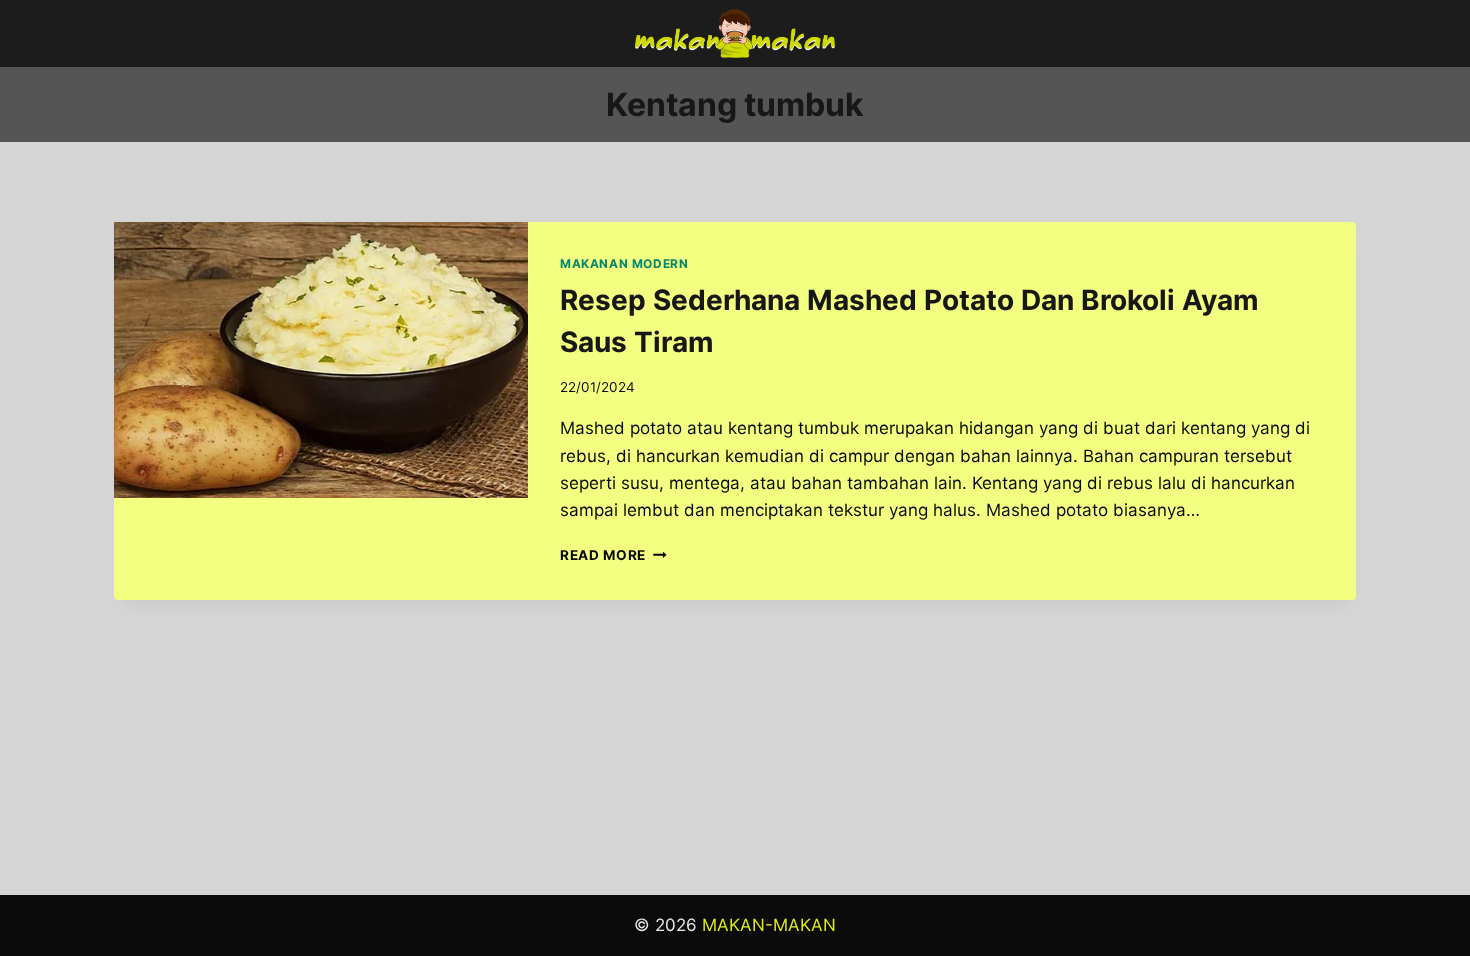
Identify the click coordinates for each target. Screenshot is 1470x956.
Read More (613, 555)
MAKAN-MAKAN (769, 925)
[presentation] (321, 360)
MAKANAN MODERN (624, 263)
